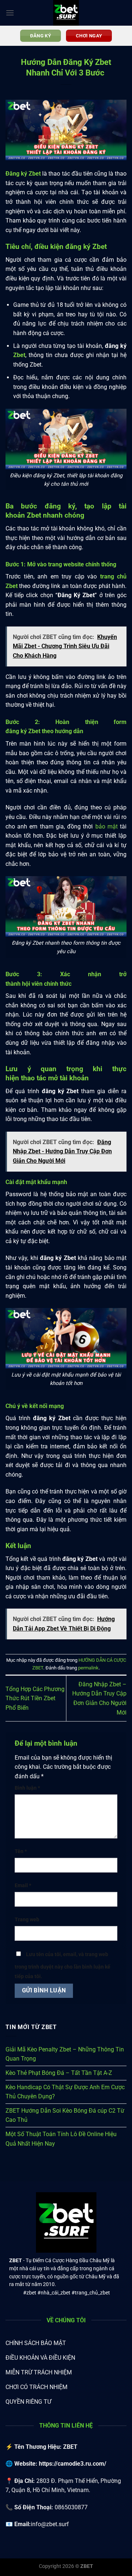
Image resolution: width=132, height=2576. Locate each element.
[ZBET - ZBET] (66, 13)
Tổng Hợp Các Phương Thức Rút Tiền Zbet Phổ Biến (35, 1698)
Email (23, 1886)
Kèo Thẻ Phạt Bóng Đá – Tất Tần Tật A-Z (59, 2073)
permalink (88, 1668)
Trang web (27, 1920)
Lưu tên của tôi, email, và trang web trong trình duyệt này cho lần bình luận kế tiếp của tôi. (63, 1965)
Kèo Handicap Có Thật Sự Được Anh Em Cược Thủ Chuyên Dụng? (65, 2092)
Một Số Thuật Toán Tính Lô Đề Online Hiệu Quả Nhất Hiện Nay (61, 2139)
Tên (21, 1851)
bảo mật (107, 826)
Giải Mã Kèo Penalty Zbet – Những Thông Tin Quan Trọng (65, 2054)
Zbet (19, 355)
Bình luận (27, 1788)
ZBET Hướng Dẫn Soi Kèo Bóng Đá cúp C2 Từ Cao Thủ (65, 2115)
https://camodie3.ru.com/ (73, 2464)
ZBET (16, 2260)
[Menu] (10, 13)
